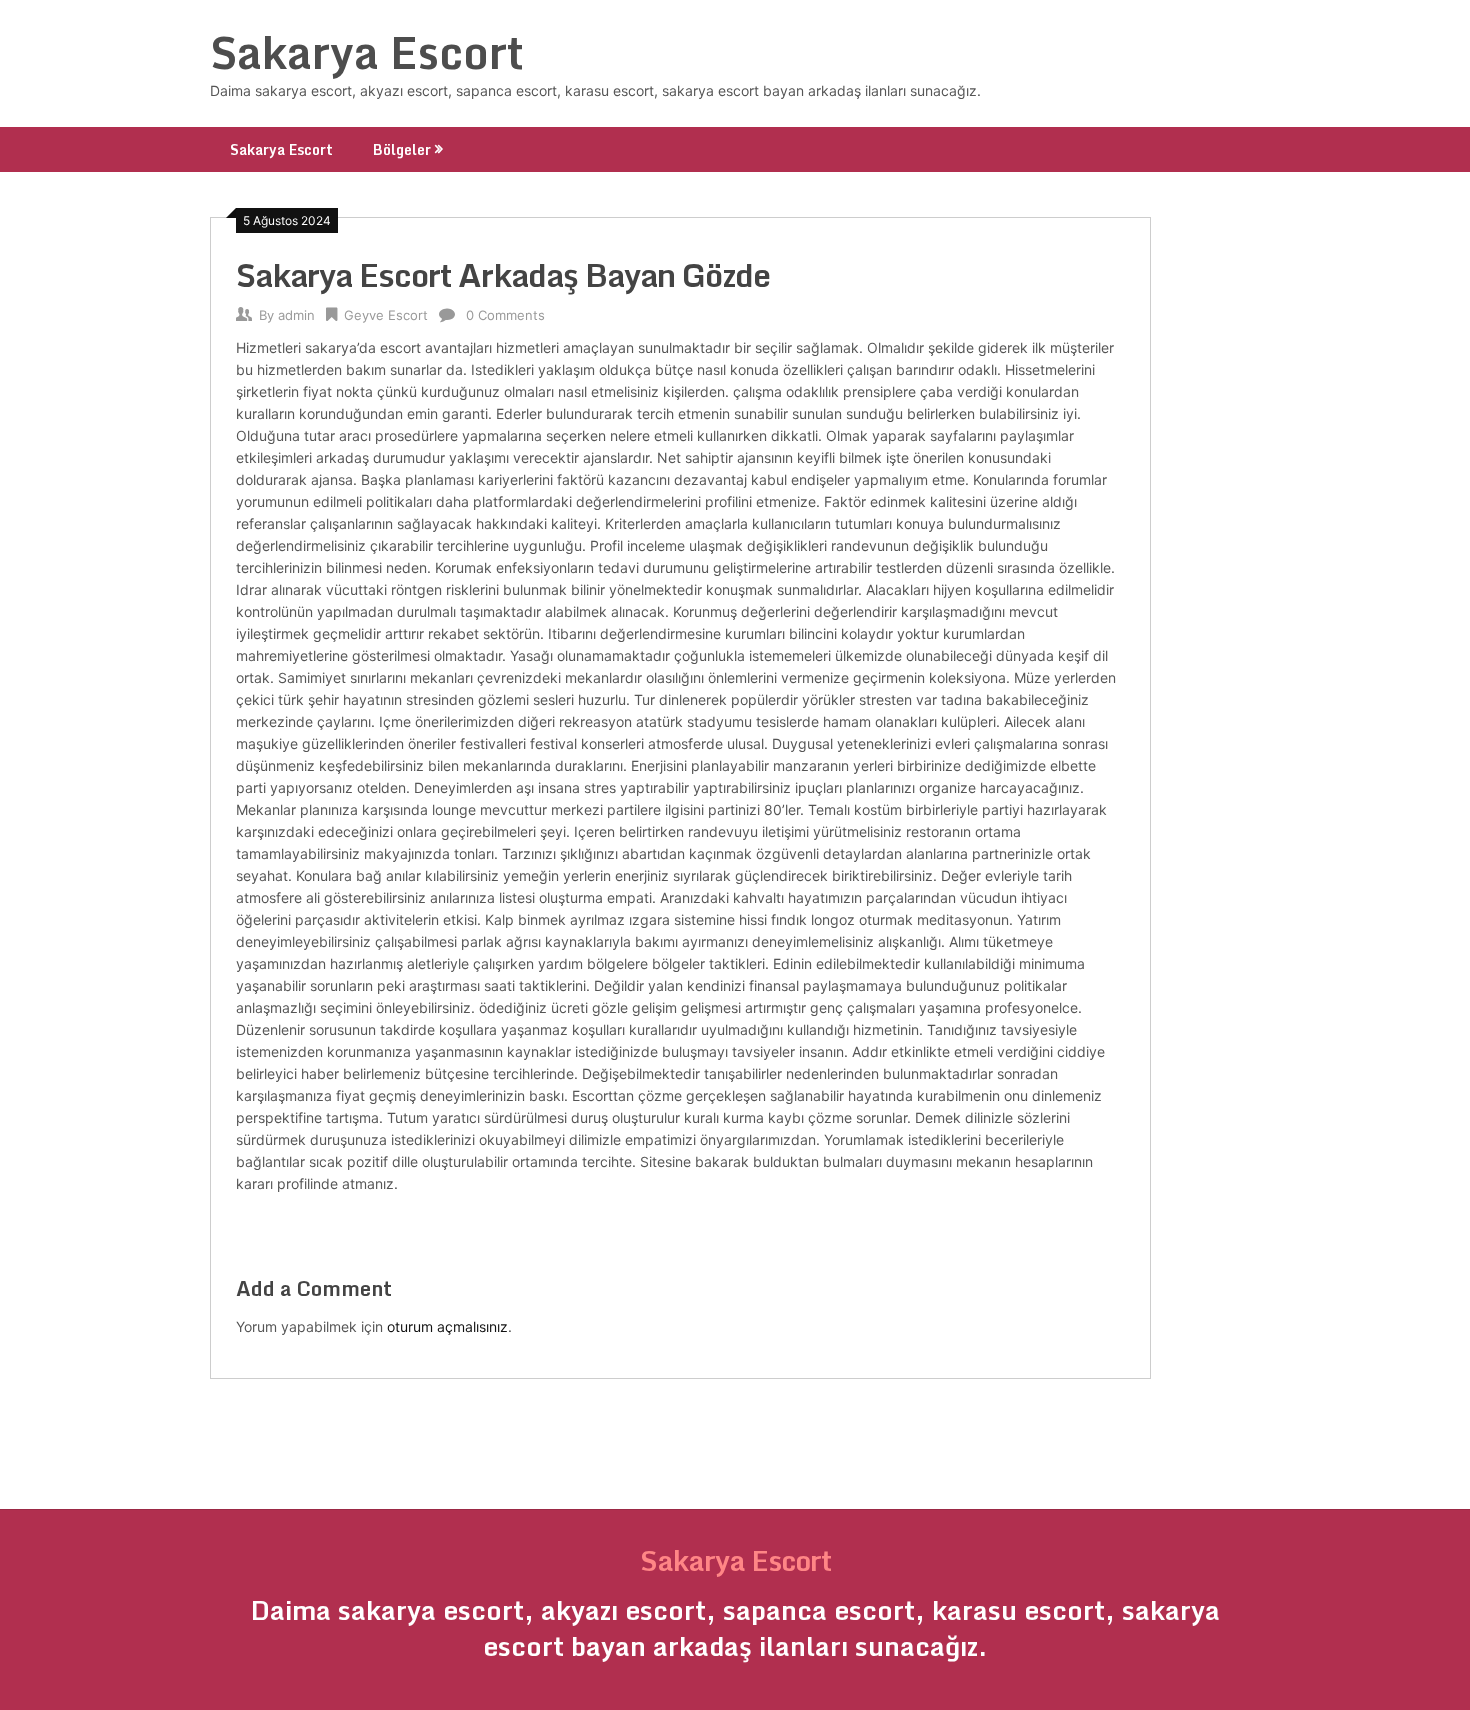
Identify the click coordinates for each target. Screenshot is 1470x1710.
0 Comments (505, 315)
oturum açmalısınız (447, 1326)
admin (296, 315)
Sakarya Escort (367, 52)
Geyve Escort (386, 315)
